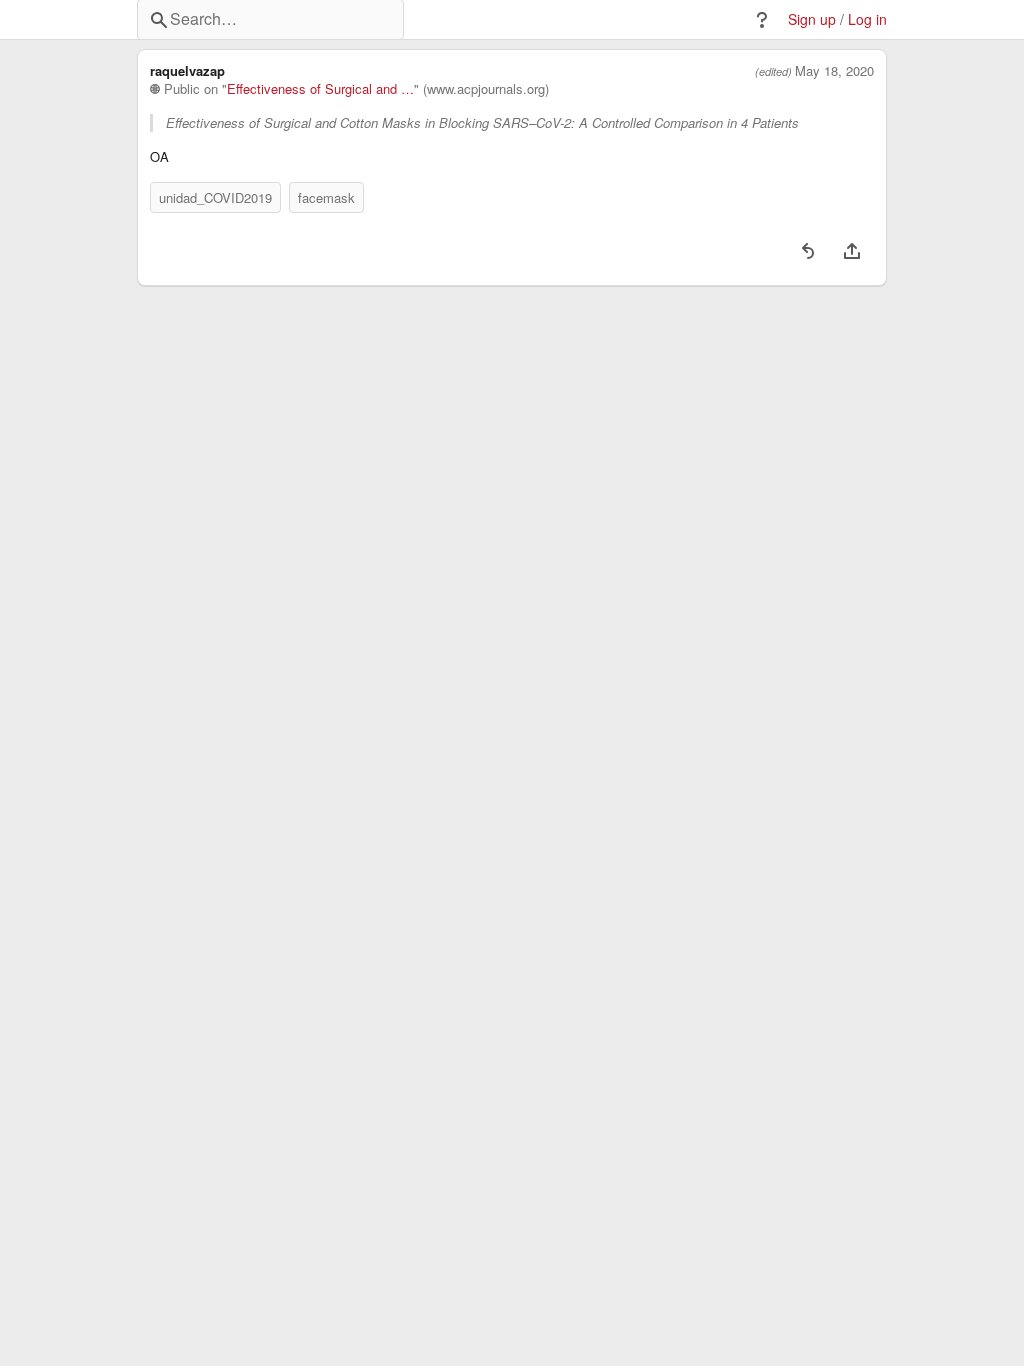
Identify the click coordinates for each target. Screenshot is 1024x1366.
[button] (762, 20)
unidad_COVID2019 (215, 197)
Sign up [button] (812, 19)
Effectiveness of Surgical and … (320, 89)
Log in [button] (867, 19)
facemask (326, 197)
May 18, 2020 (834, 71)
